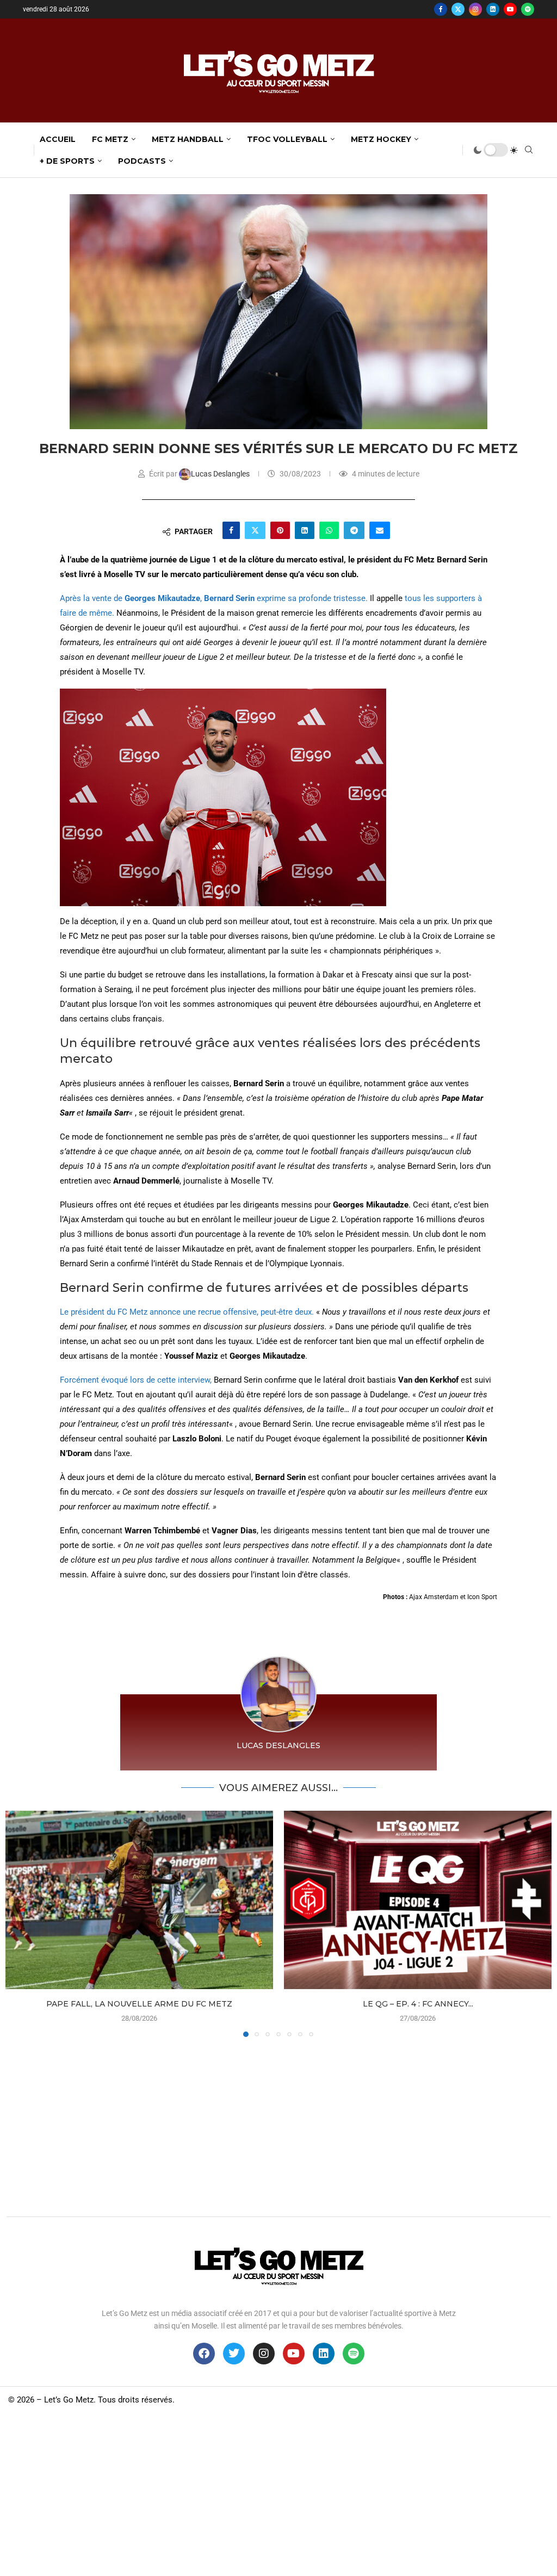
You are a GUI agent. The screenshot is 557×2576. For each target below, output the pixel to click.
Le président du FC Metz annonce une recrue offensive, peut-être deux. (187, 1312)
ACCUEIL (58, 139)
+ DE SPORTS (67, 161)
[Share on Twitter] (255, 530)
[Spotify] (528, 9)
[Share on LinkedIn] (305, 530)
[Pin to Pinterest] (280, 530)
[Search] (529, 150)
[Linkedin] (493, 9)
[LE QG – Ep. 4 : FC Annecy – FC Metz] (418, 1900)
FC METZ (110, 139)
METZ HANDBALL (188, 139)
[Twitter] (458, 9)
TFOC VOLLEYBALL (287, 139)
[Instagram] (475, 9)
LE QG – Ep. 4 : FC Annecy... (418, 2004)
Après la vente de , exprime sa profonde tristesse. (214, 598)
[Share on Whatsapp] (329, 530)
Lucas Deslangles (221, 474)
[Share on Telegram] (354, 530)
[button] (20, 1923)
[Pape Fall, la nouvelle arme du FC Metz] (139, 1900)
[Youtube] (510, 9)
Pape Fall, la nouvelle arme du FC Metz (139, 2004)
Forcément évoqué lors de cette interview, (136, 1380)
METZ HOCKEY (381, 139)
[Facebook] (441, 9)
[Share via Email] (380, 530)
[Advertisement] (278, 2124)
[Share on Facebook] (231, 530)
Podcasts (142, 161)
